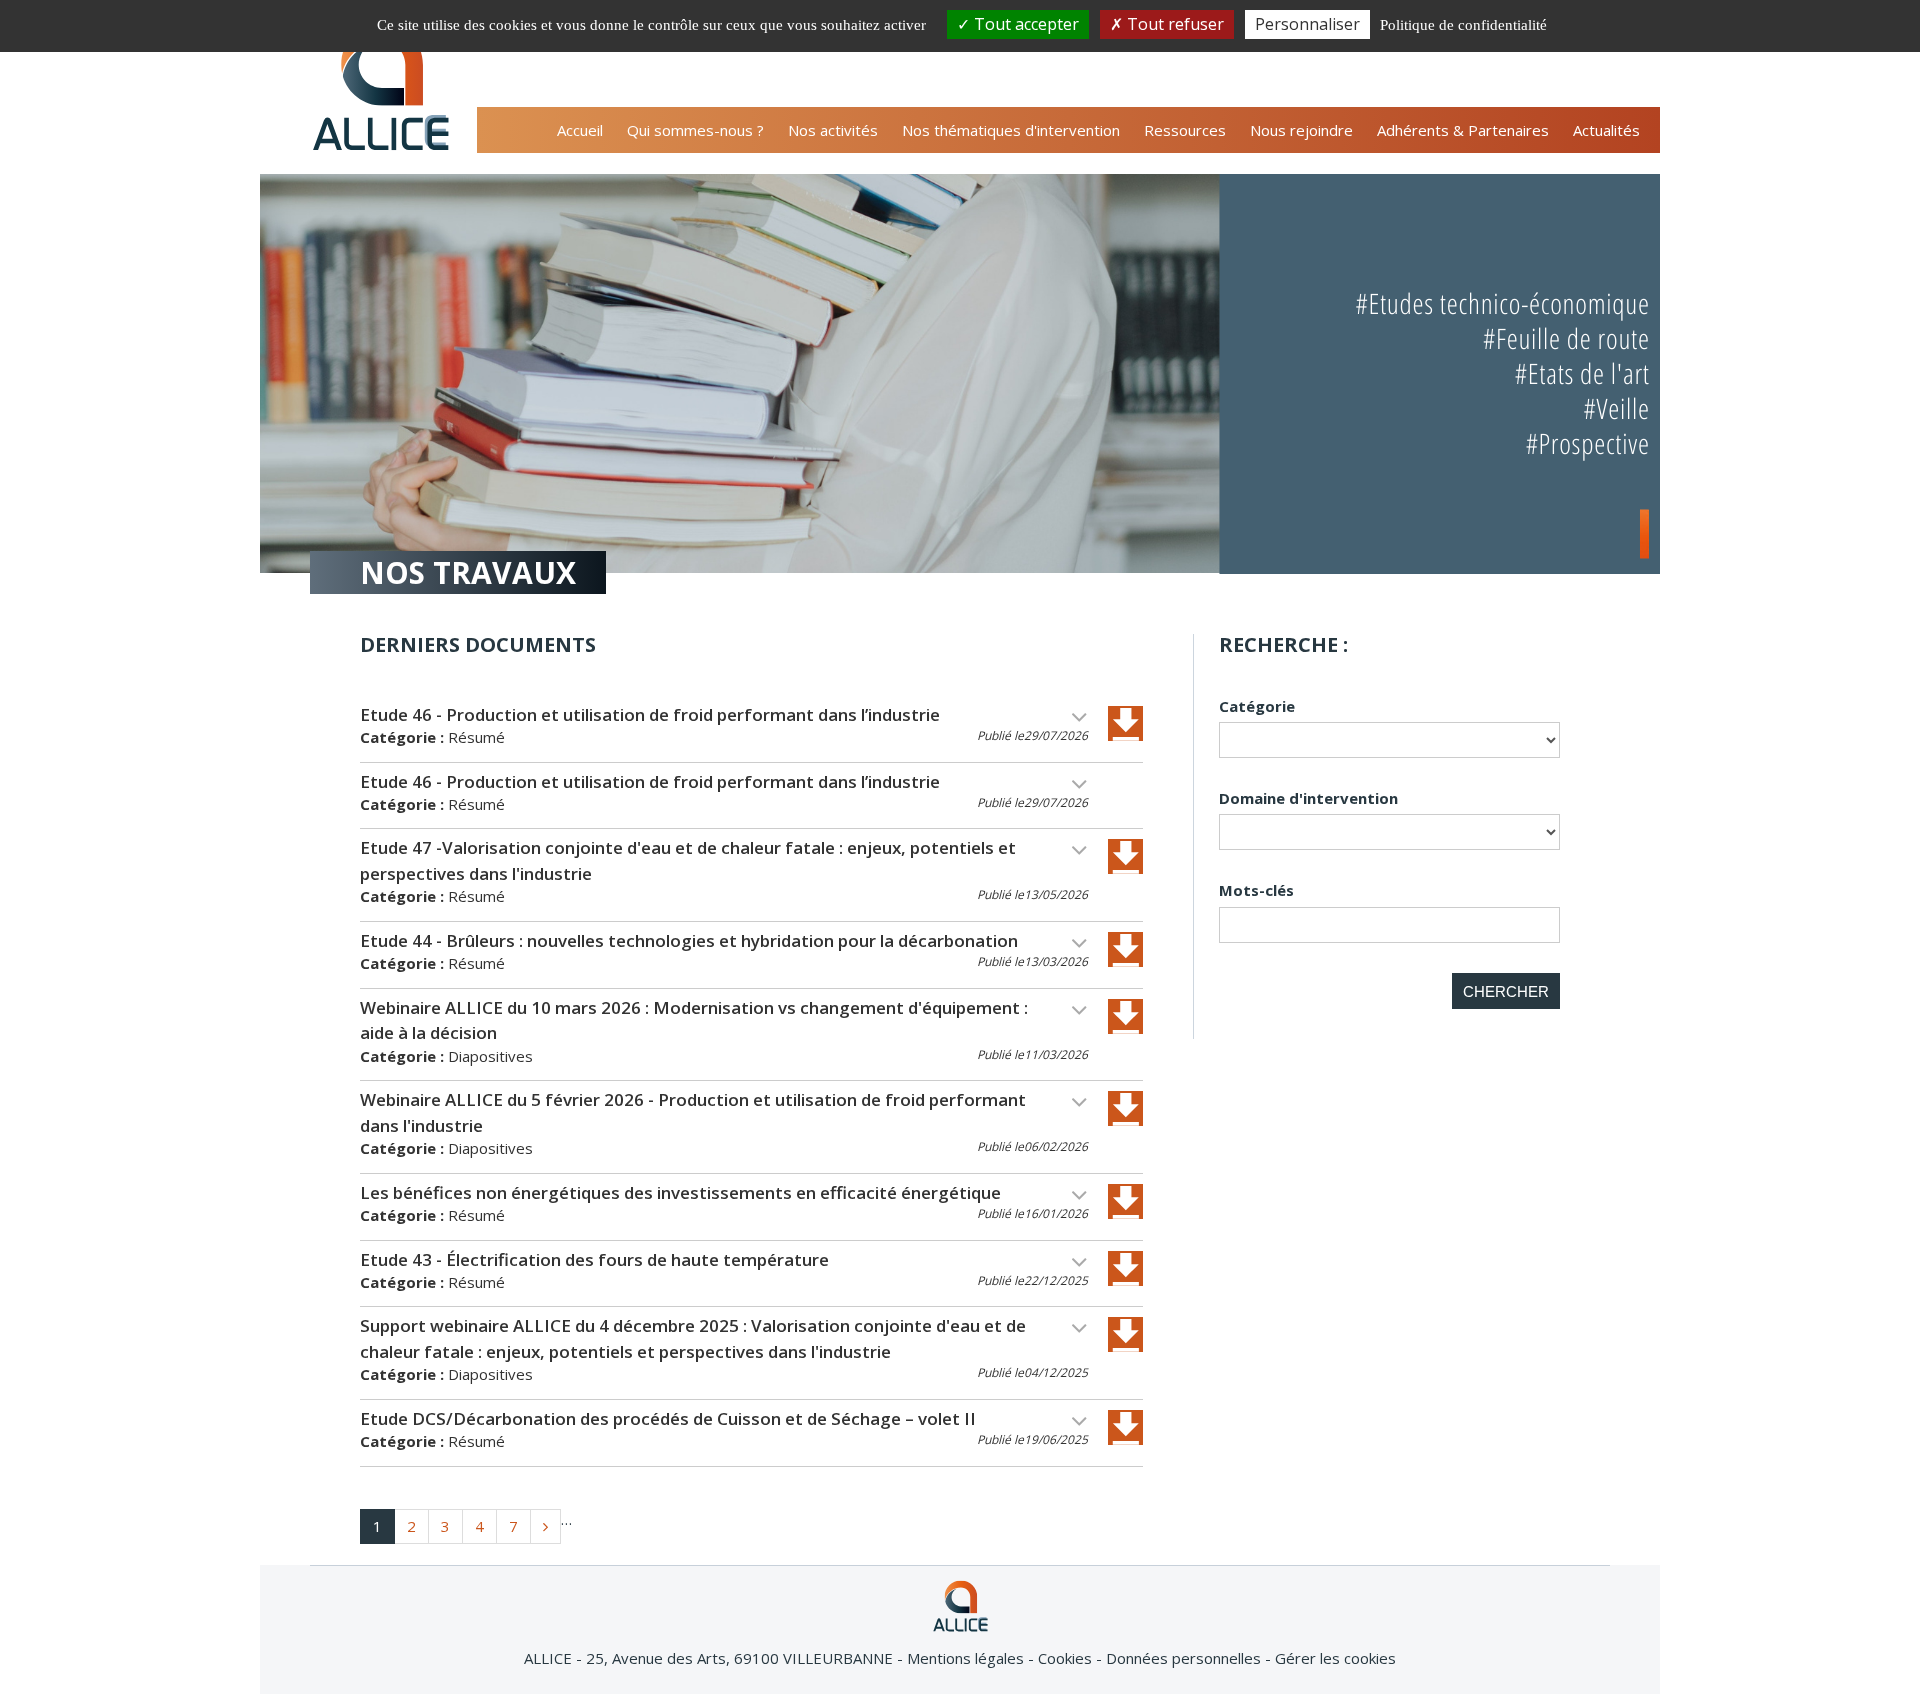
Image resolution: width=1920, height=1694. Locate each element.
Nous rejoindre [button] (1301, 130)
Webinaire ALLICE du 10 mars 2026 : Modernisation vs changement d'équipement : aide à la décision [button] (694, 1020)
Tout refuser (1173, 24)
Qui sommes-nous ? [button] (695, 130)
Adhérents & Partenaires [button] (1463, 130)
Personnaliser (1307, 24)
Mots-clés (1256, 890)
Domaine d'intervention (1308, 798)
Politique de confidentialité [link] (1463, 25)
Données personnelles (1185, 1658)
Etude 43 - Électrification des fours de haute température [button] (594, 1259)
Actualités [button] (1606, 130)
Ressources (1185, 130)
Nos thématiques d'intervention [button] (1011, 130)
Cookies (1067, 1658)
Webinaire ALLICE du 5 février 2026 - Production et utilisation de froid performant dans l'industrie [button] (693, 1112)
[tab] (751, 729)
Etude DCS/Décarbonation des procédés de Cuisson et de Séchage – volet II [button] (668, 1418)
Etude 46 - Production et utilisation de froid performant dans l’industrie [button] (650, 714)
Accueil (580, 130)
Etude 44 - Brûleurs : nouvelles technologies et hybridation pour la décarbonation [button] (689, 940)
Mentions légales (967, 1658)
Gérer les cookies (1335, 1658)
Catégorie (1257, 706)
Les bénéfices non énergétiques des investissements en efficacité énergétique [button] (680, 1192)
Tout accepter (1024, 24)
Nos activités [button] (833, 130)
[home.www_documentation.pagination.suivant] (545, 1526)
